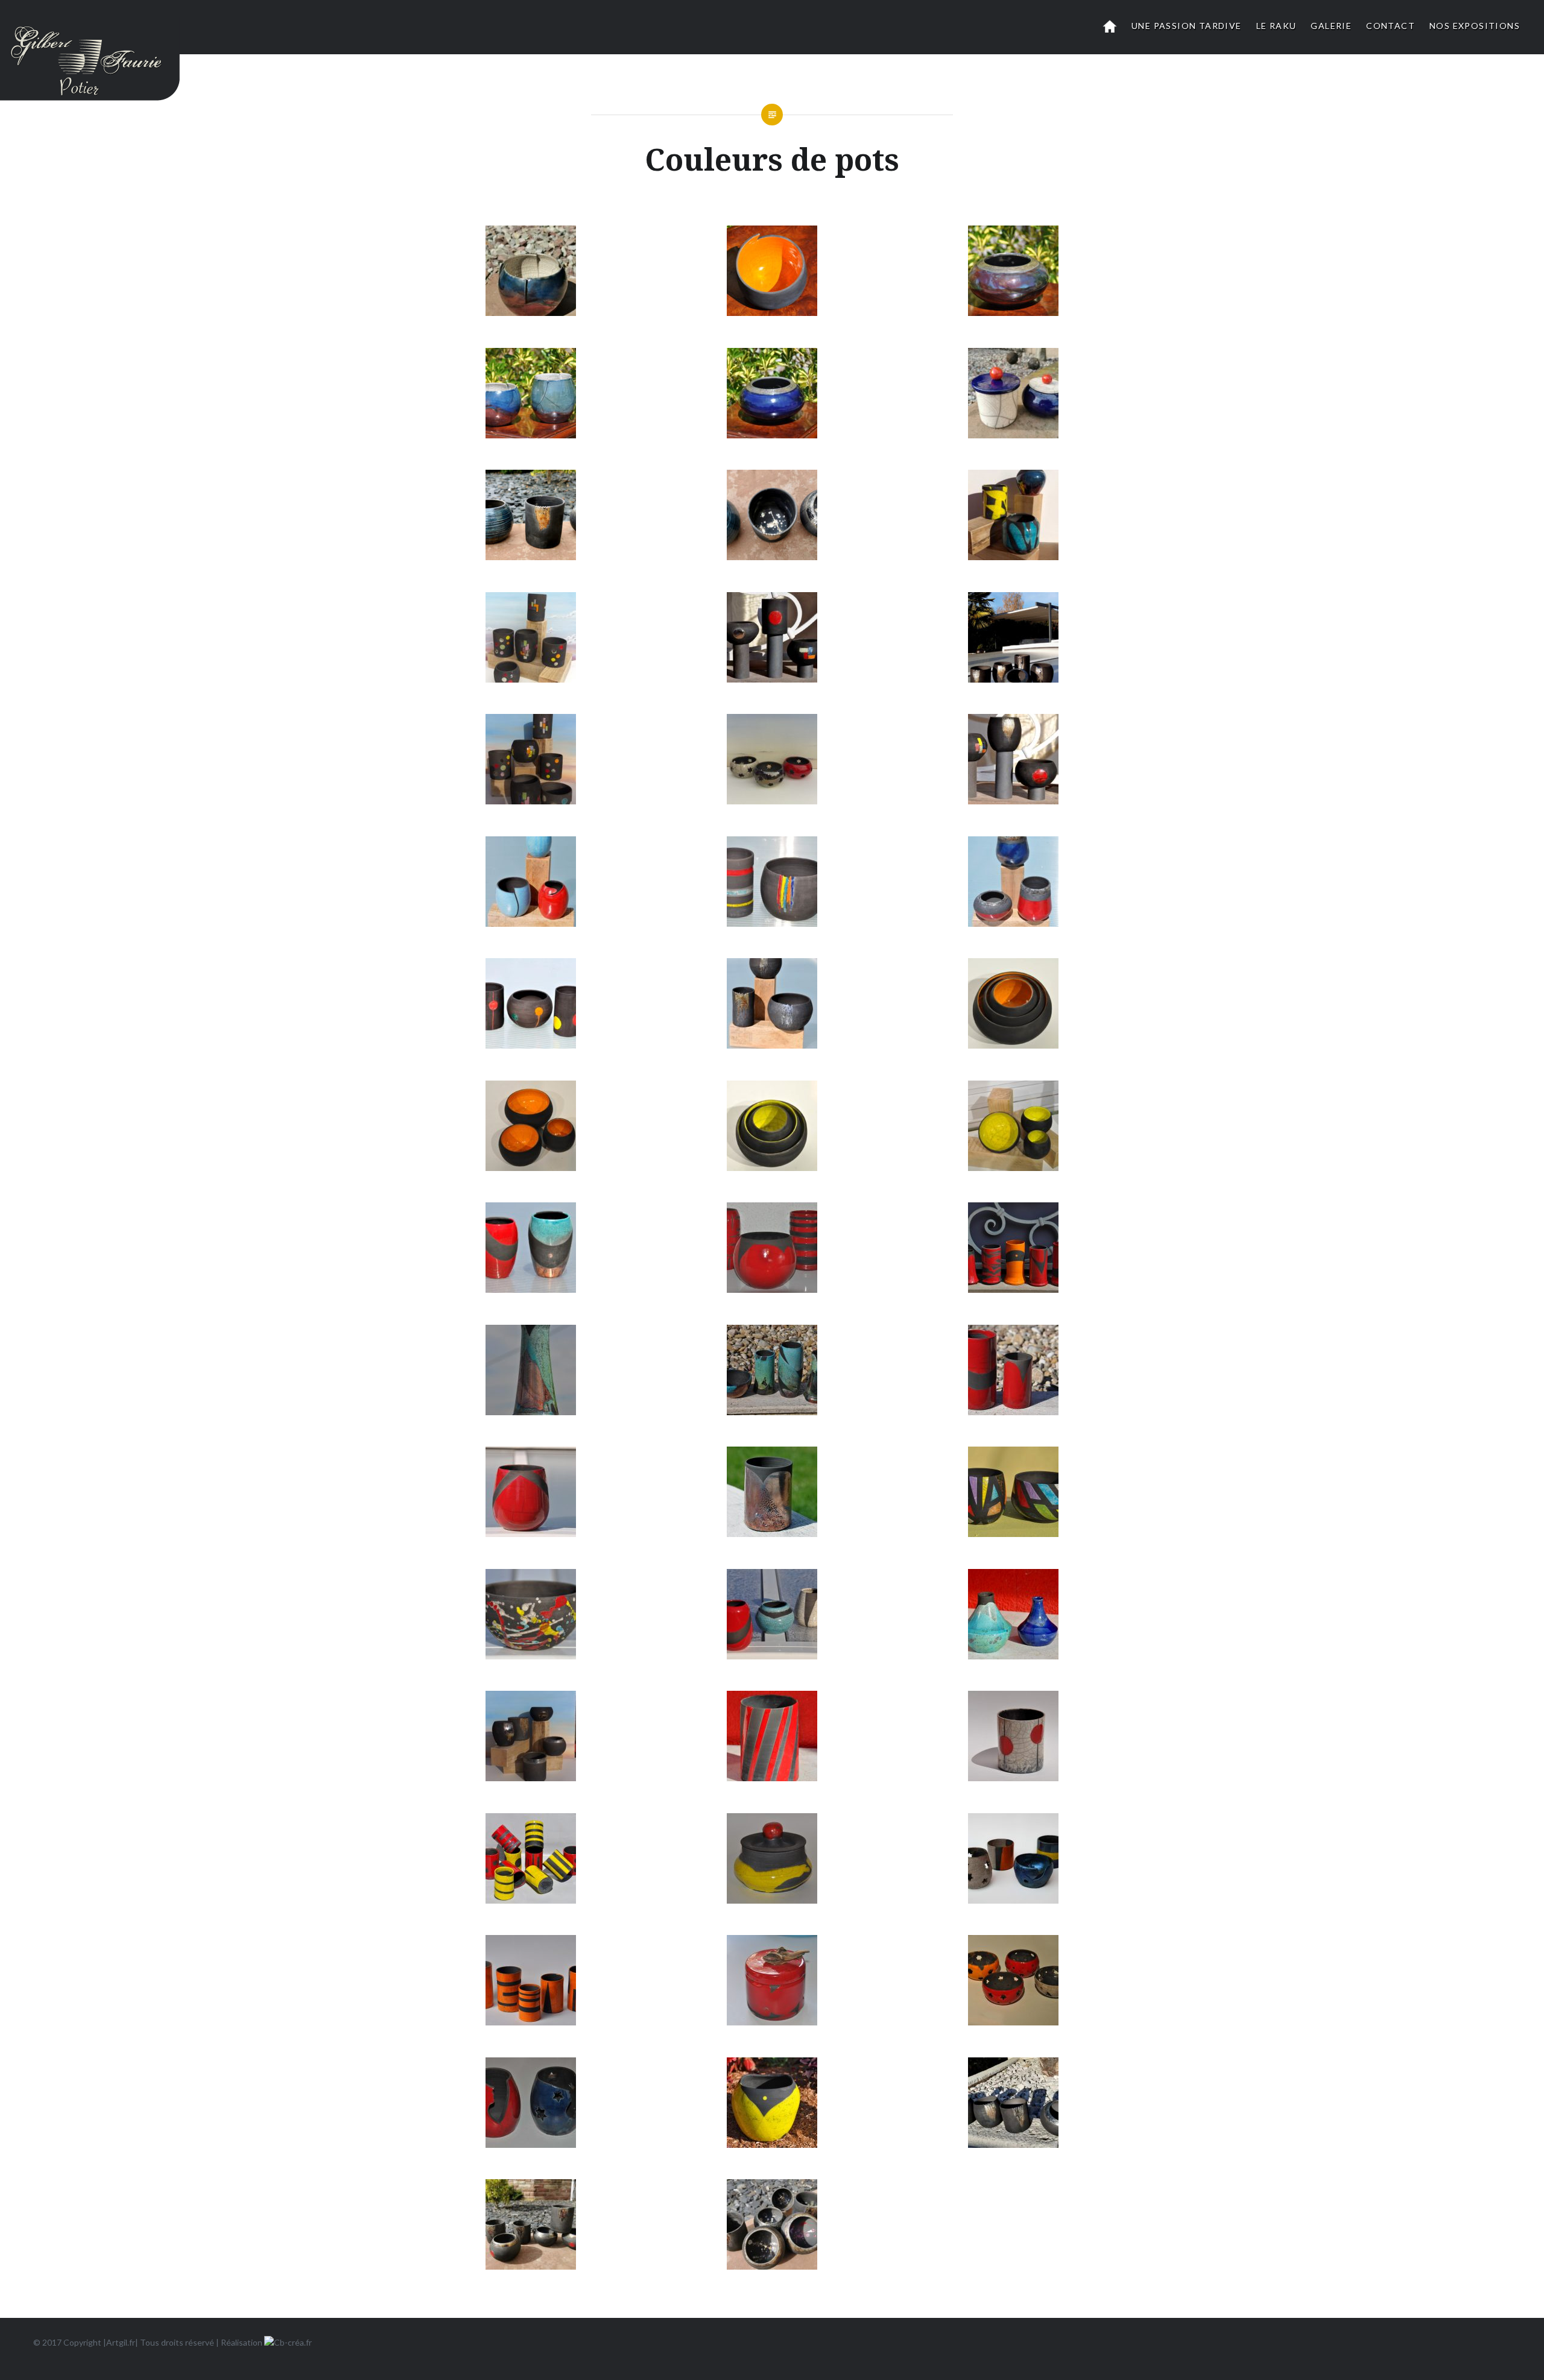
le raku (1277, 26)
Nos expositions (1475, 26)
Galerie (1331, 26)
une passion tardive (1187, 26)
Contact (1391, 26)
